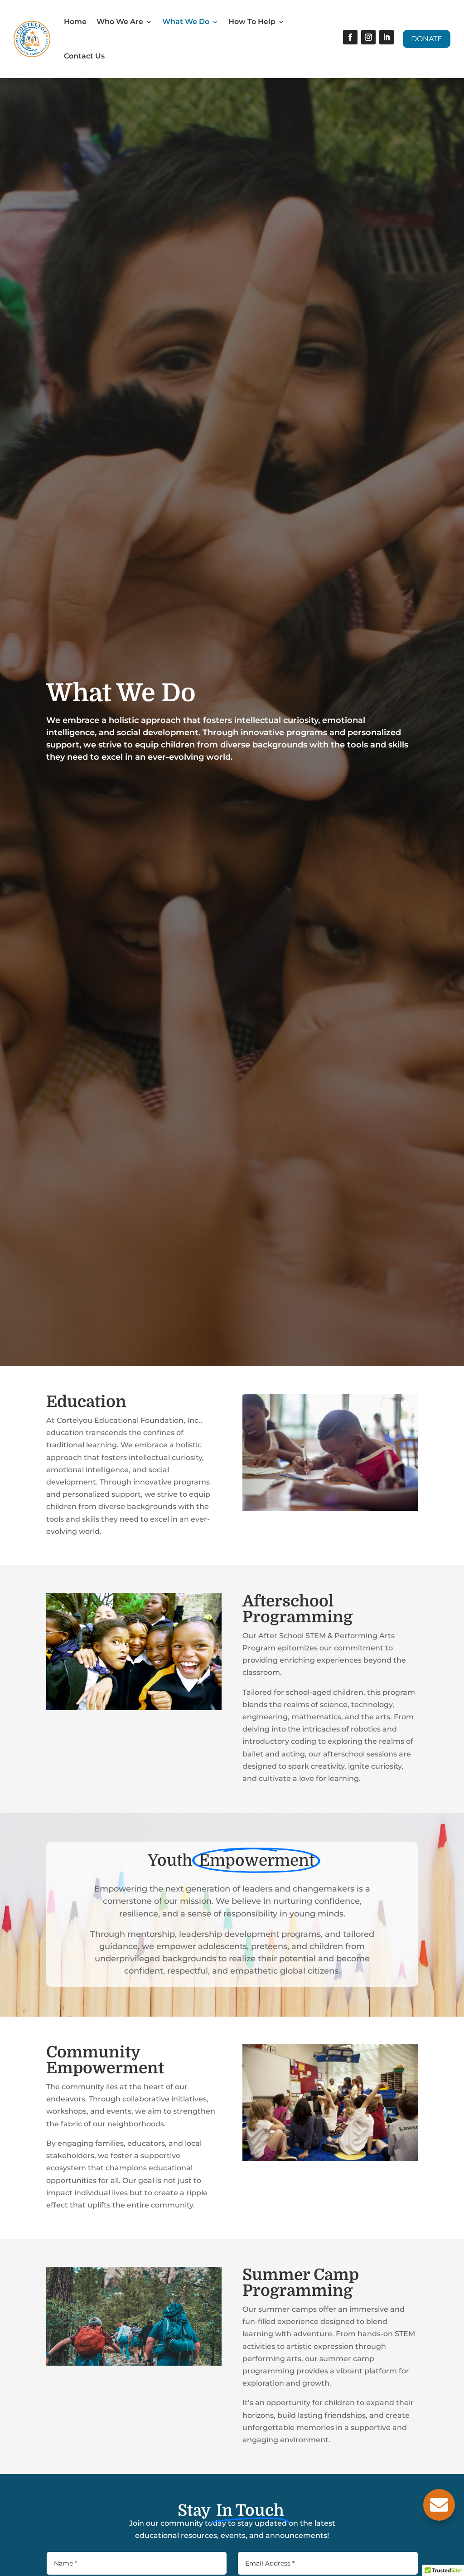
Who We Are (120, 22)
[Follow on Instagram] (368, 37)
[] (439, 2518)
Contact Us (84, 56)
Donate (427, 39)
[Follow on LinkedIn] (387, 37)
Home (75, 22)
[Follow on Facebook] (350, 37)
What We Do (186, 22)
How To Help (252, 22)
